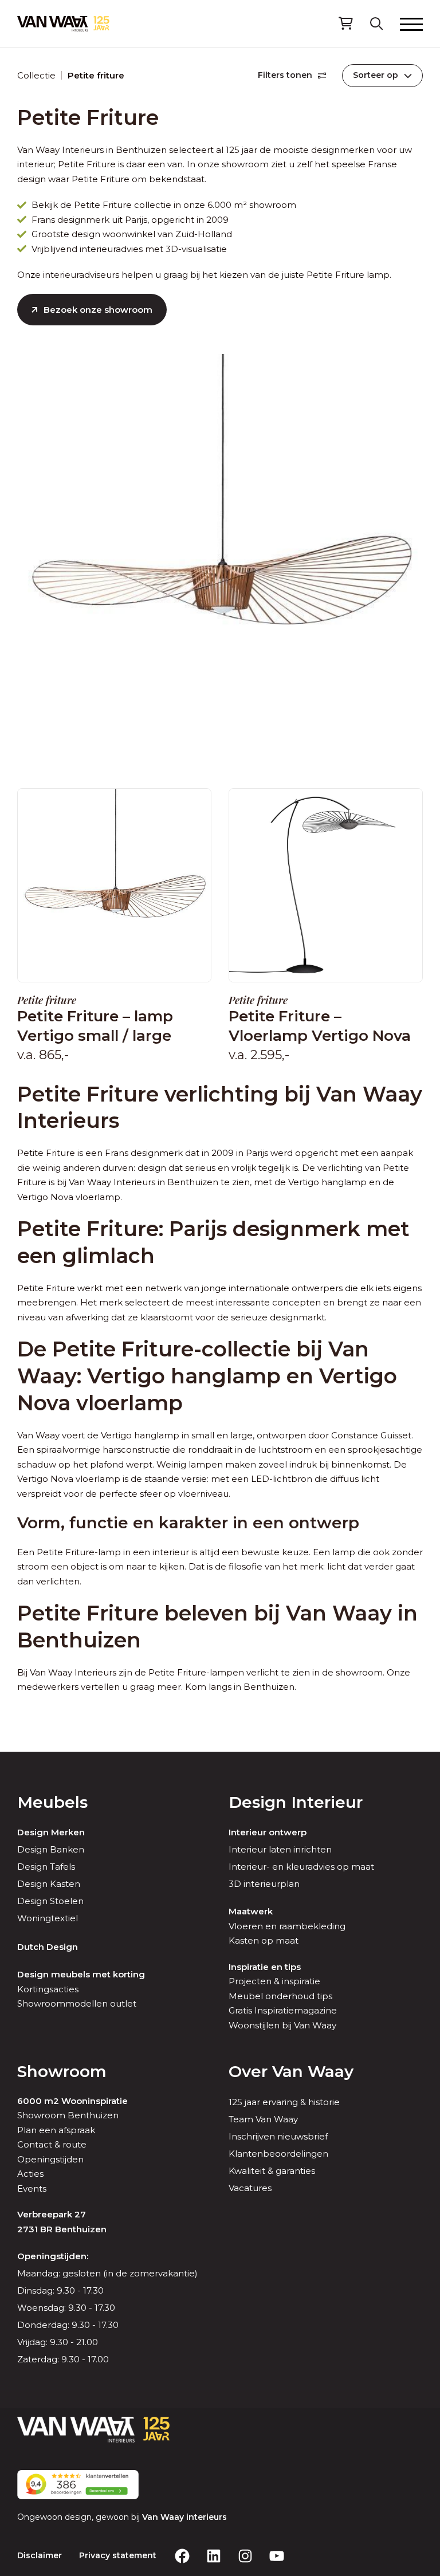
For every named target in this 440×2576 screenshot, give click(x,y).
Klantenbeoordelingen (278, 2154)
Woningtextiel (48, 1918)
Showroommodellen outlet (77, 2003)
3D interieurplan (264, 1884)
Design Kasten (49, 1884)
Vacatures (250, 2188)
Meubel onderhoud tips (280, 1996)
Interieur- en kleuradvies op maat (301, 1867)
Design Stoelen (50, 1901)
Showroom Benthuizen (68, 2115)
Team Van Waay (263, 2119)
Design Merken (51, 1832)
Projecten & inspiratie (274, 1981)
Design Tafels (46, 1867)
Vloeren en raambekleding (287, 1926)
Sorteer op (376, 75)
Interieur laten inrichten (280, 1849)
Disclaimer (40, 2555)
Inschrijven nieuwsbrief (278, 2136)
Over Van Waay (291, 2071)
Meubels (52, 1802)
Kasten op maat (264, 1940)
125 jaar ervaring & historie (284, 2102)
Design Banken (51, 1849)
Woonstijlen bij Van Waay (282, 2025)
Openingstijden (50, 2159)
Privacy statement (118, 2555)
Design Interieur (296, 1802)
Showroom (62, 2071)
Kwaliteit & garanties (272, 2171)
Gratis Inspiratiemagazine (283, 2010)
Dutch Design (48, 1947)
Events (32, 2188)
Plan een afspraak (56, 2130)
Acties (30, 2174)
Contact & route (52, 2144)
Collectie (36, 75)
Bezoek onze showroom (98, 310)
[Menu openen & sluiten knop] (411, 23)
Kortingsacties (48, 1989)
